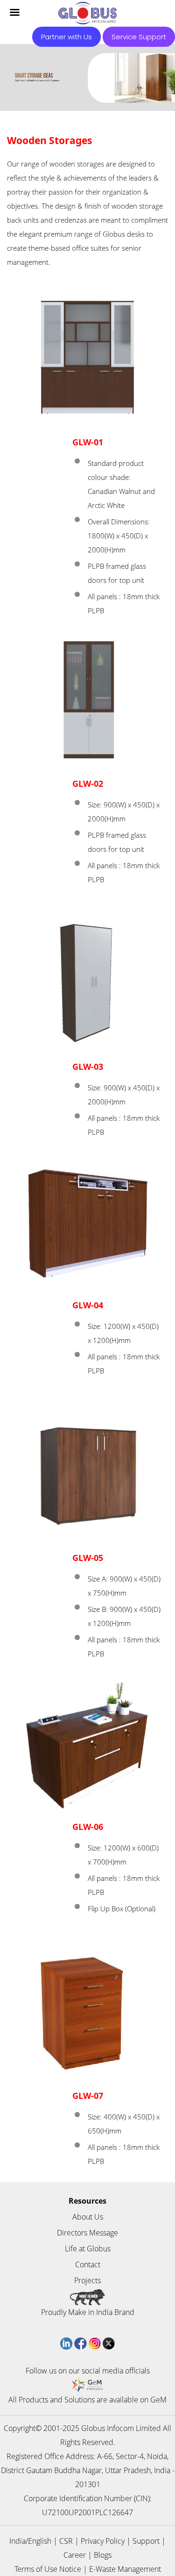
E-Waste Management (125, 2569)
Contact (88, 2264)
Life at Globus (88, 2249)
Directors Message (87, 2233)
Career (75, 2555)
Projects (87, 2280)
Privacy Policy (103, 2541)
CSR (66, 2541)
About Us (88, 2217)
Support (146, 2541)
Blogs (103, 2555)
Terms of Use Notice (48, 2569)
